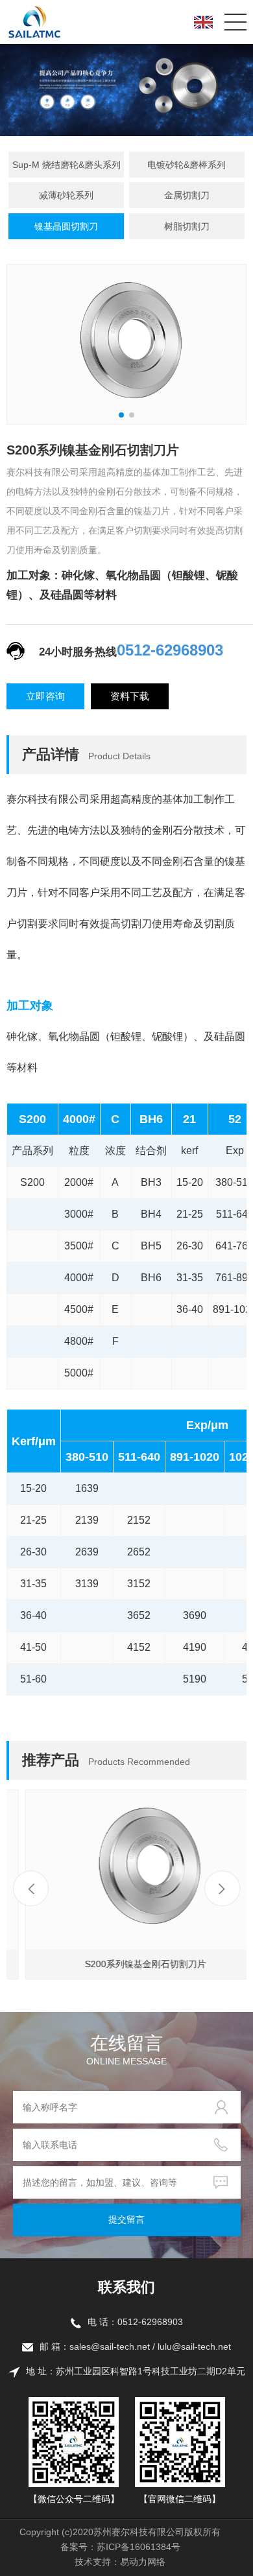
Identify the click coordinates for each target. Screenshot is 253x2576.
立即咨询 (45, 696)
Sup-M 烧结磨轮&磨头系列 (66, 165)
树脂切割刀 (187, 226)
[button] (222, 1888)
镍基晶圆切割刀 (66, 226)
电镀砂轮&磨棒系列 (187, 165)
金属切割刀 (187, 195)
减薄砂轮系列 (66, 195)
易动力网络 (143, 2562)
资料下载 (130, 696)
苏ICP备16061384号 (139, 2547)
